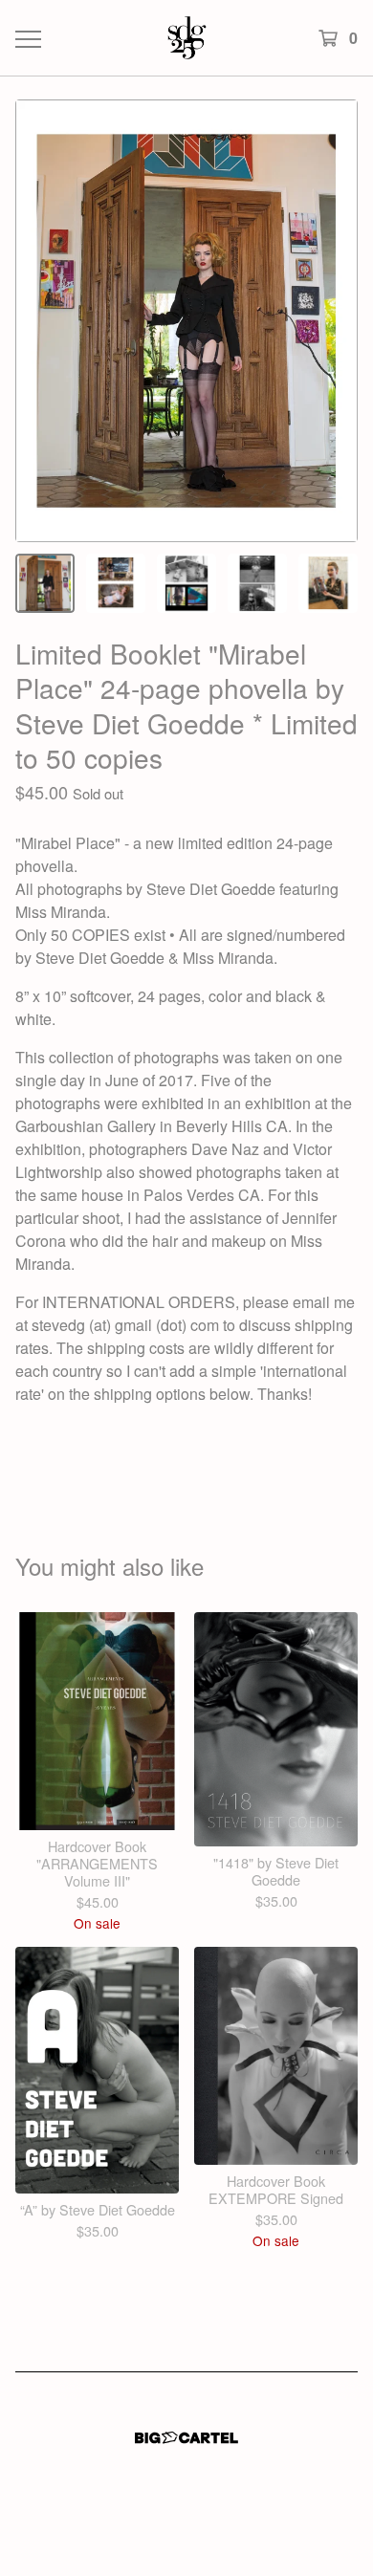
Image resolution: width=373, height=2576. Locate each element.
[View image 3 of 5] (186, 583)
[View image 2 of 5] (116, 583)
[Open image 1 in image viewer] (186, 321)
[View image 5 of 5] (328, 583)
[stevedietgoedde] (186, 38)
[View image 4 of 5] (257, 583)
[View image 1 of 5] (45, 583)
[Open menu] (27, 38)
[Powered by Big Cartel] (186, 2438)
